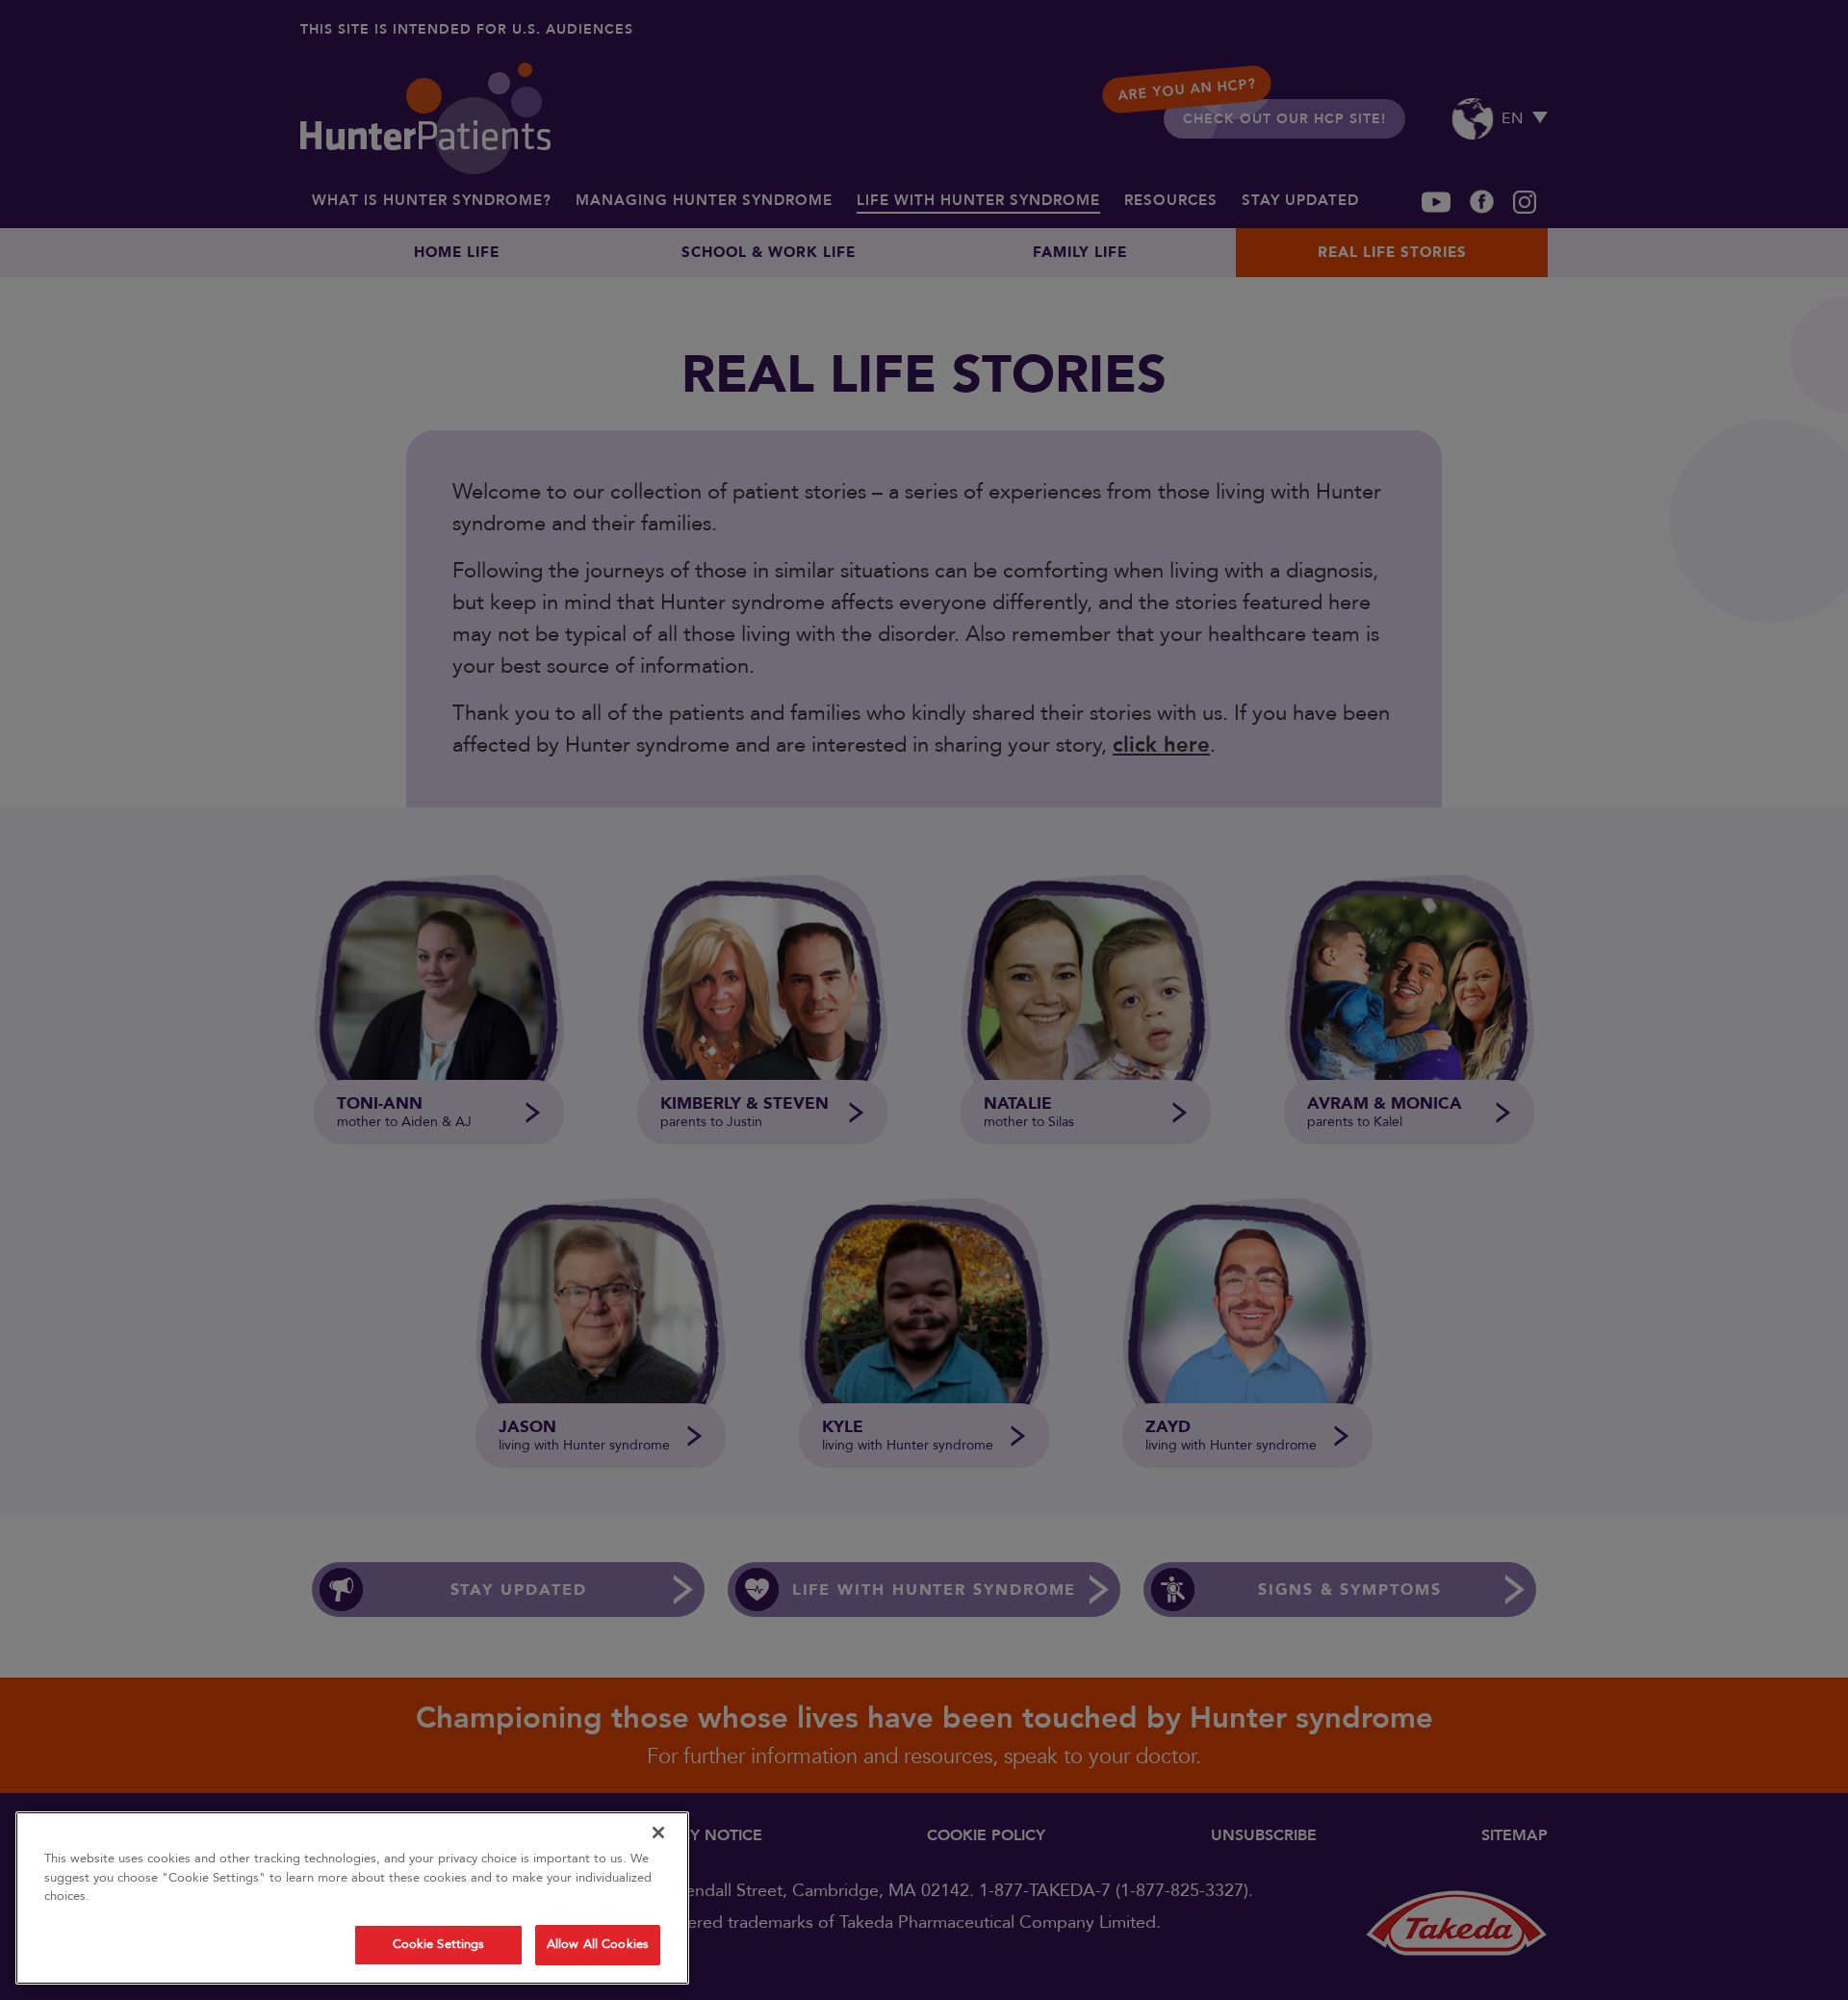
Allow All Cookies (598, 1944)
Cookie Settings (439, 1944)
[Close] (658, 1833)
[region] (352, 1898)
